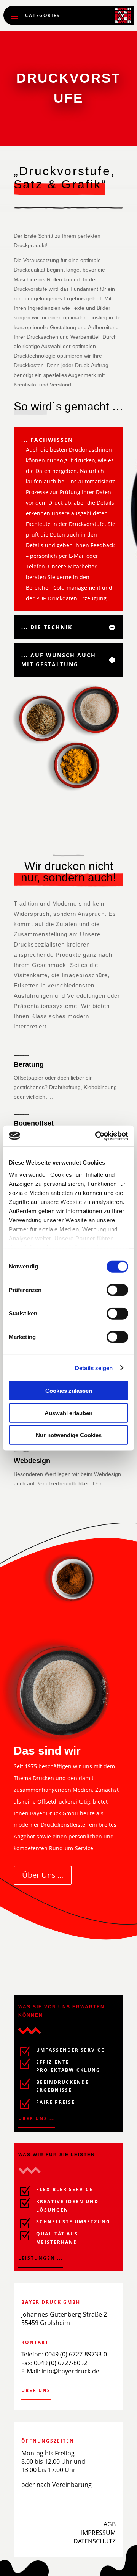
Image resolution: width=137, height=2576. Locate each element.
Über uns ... (37, 2118)
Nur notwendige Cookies (69, 1435)
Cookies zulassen (69, 1391)
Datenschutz (95, 2541)
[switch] (117, 1290)
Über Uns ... (43, 1875)
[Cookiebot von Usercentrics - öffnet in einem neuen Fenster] (97, 1136)
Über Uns (36, 2390)
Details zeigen (94, 1368)
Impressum (98, 2533)
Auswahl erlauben (68, 1413)
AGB (110, 2524)
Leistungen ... (41, 2258)
